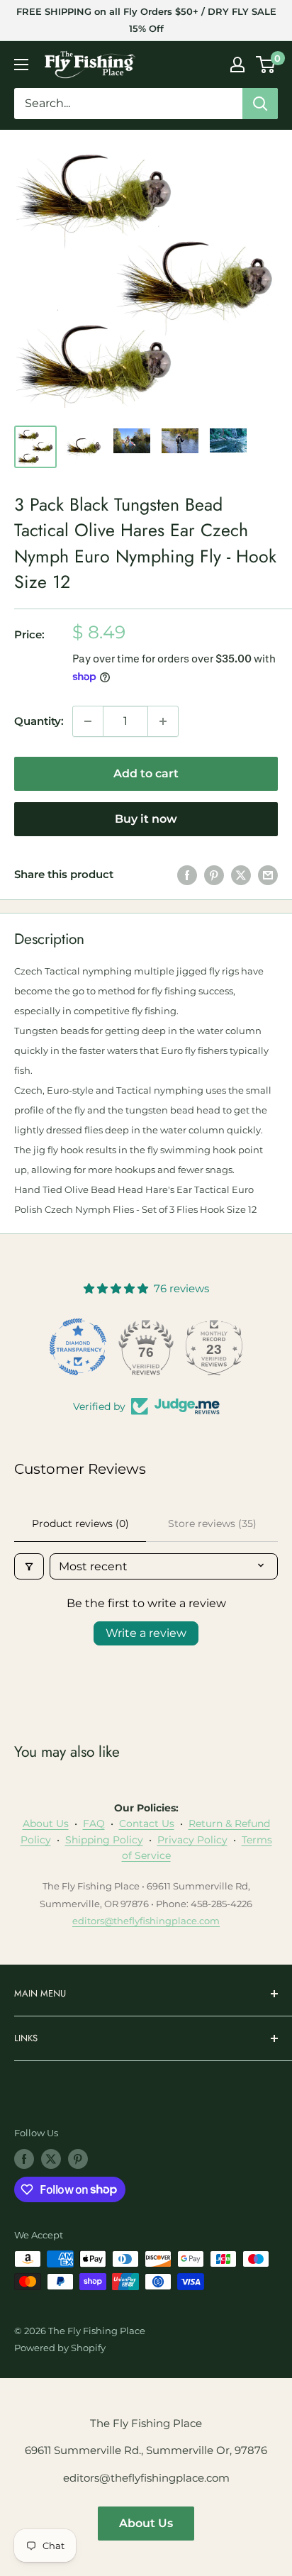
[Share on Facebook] (187, 875)
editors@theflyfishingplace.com (146, 1921)
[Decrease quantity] (88, 721)
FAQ (94, 1823)
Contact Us (147, 1823)
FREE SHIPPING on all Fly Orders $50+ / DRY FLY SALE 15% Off (146, 20)
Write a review (146, 1633)
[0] (266, 65)
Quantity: (39, 721)
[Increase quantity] (163, 721)
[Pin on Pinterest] (214, 875)
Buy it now (146, 819)
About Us (46, 1823)
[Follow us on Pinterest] (78, 2159)
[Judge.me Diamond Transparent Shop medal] (78, 1347)
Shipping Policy (104, 1840)
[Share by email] (268, 875)
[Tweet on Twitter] (241, 875)
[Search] (260, 104)
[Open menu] (21, 65)
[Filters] (29, 1566)
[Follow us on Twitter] (51, 2159)
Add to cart (146, 773)
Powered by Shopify (60, 2348)
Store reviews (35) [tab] (212, 1523)
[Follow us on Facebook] (24, 2159)
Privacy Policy (192, 1840)
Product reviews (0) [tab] (80, 1523)
